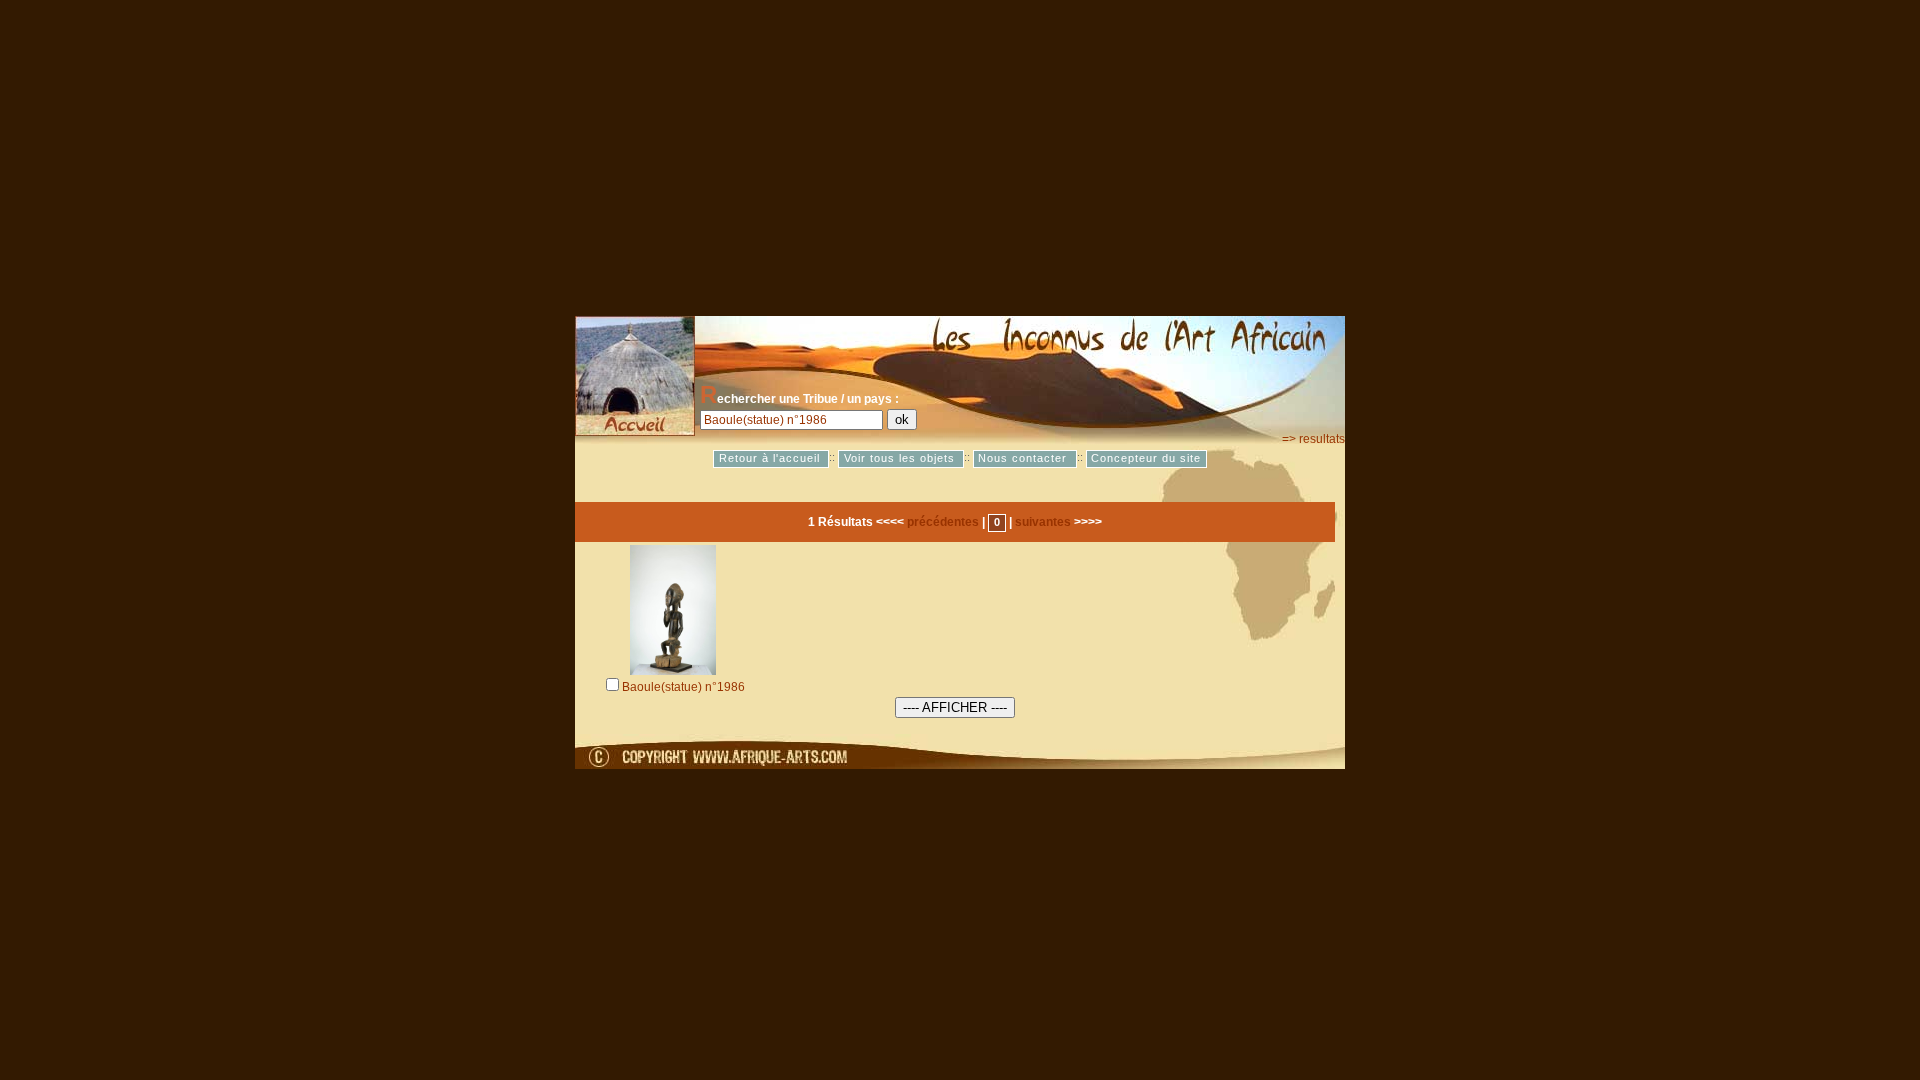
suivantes (1043, 522)
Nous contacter (1024, 459)
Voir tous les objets (901, 459)
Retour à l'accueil (771, 459)
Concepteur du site (1146, 459)
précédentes (943, 522)
